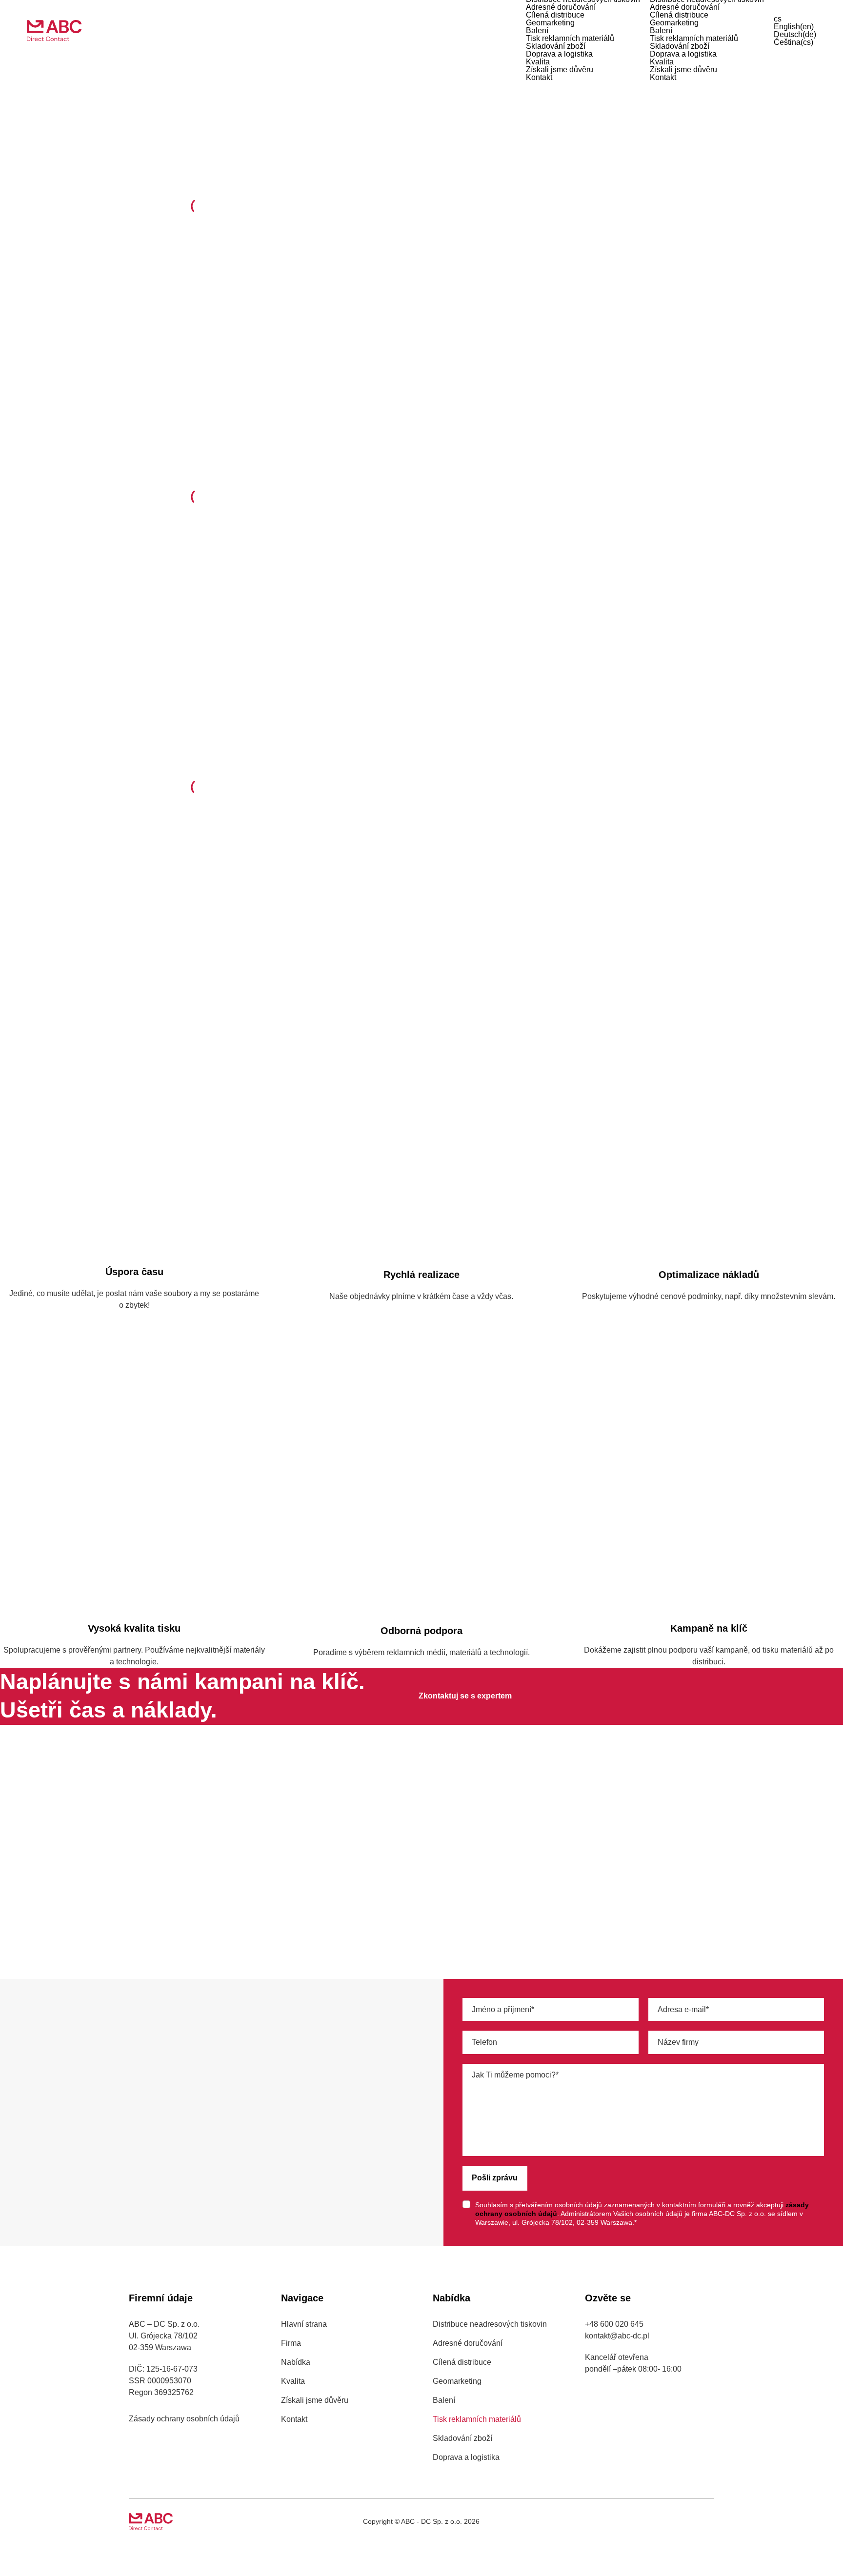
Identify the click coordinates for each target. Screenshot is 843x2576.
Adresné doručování (561, 7)
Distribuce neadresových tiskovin (490, 2324)
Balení (537, 30)
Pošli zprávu (495, 2178)
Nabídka (296, 2362)
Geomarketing (550, 23)
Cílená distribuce (555, 15)
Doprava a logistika (559, 54)
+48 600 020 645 (39, 2159)
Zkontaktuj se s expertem (465, 1696)
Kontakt (539, 77)
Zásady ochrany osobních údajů (184, 2419)
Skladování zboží (556, 46)
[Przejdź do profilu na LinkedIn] (670, 2521)
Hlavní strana (304, 2324)
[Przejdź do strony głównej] (54, 30)
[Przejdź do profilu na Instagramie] (710, 2521)
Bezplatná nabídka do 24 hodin (510, 245)
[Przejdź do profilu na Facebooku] (690, 2521)
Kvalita (538, 62)
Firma (291, 2343)
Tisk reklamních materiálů (570, 38)
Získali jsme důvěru (560, 70)
